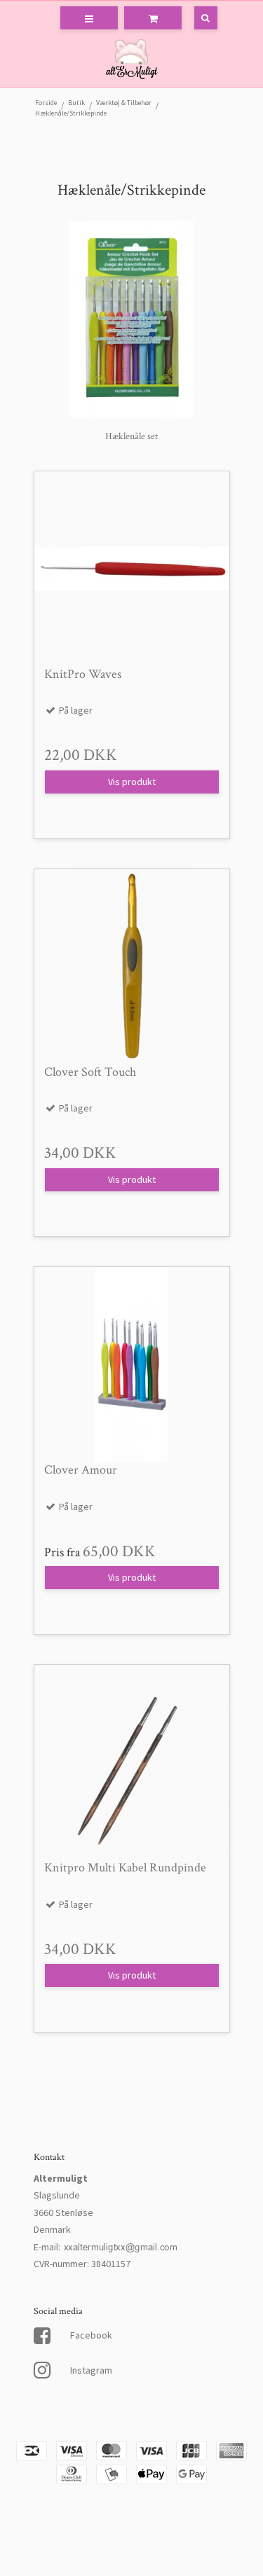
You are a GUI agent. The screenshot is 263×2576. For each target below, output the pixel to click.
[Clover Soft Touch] (132, 967)
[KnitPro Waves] (132, 569)
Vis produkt (132, 782)
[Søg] (196, 18)
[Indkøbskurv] (153, 18)
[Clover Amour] (132, 1364)
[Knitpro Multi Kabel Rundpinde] (132, 1762)
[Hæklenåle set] (132, 319)
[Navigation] (89, 18)
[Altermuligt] (131, 61)
